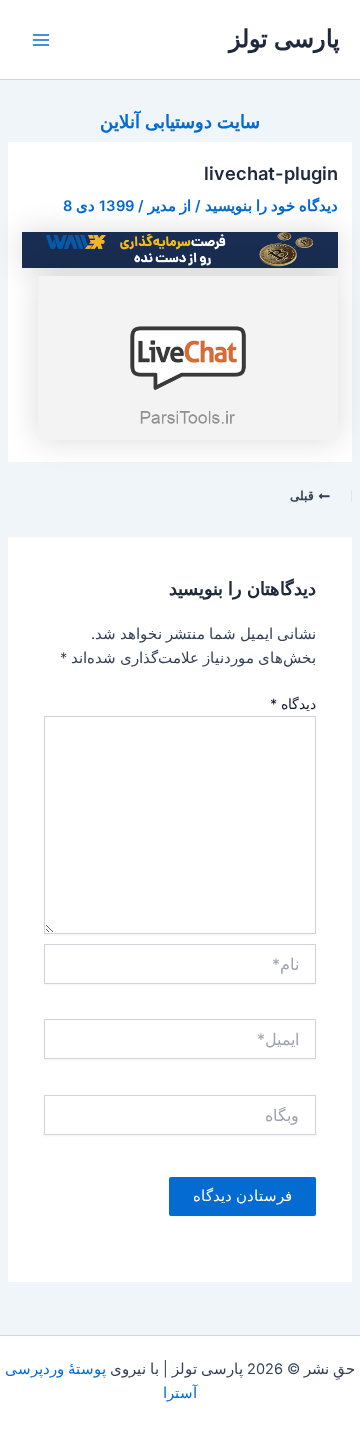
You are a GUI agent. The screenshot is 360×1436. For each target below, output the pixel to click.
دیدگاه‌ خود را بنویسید (271, 206)
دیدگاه (293, 703)
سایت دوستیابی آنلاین (180, 121)
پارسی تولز (284, 38)
